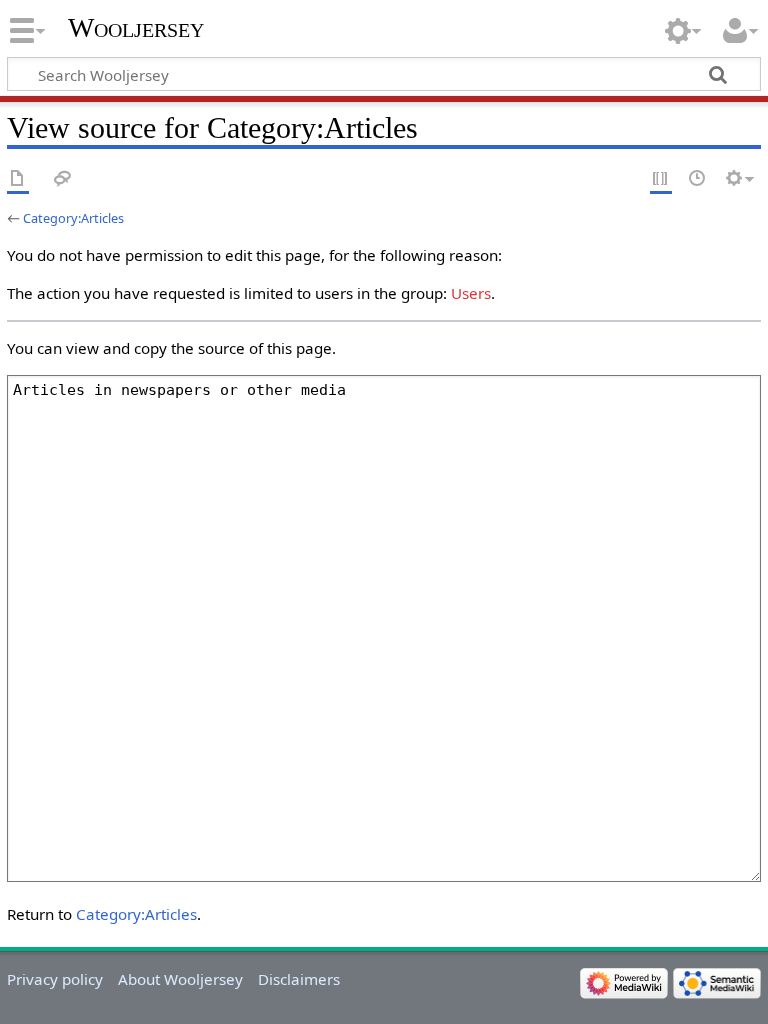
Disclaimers (299, 979)
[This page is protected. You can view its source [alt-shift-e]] (661, 179)
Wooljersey (136, 27)
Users (471, 293)
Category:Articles (73, 218)
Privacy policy (55, 979)
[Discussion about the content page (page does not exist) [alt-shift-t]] (63, 179)
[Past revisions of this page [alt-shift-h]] (698, 179)
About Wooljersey (180, 979)
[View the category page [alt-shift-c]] (18, 179)
